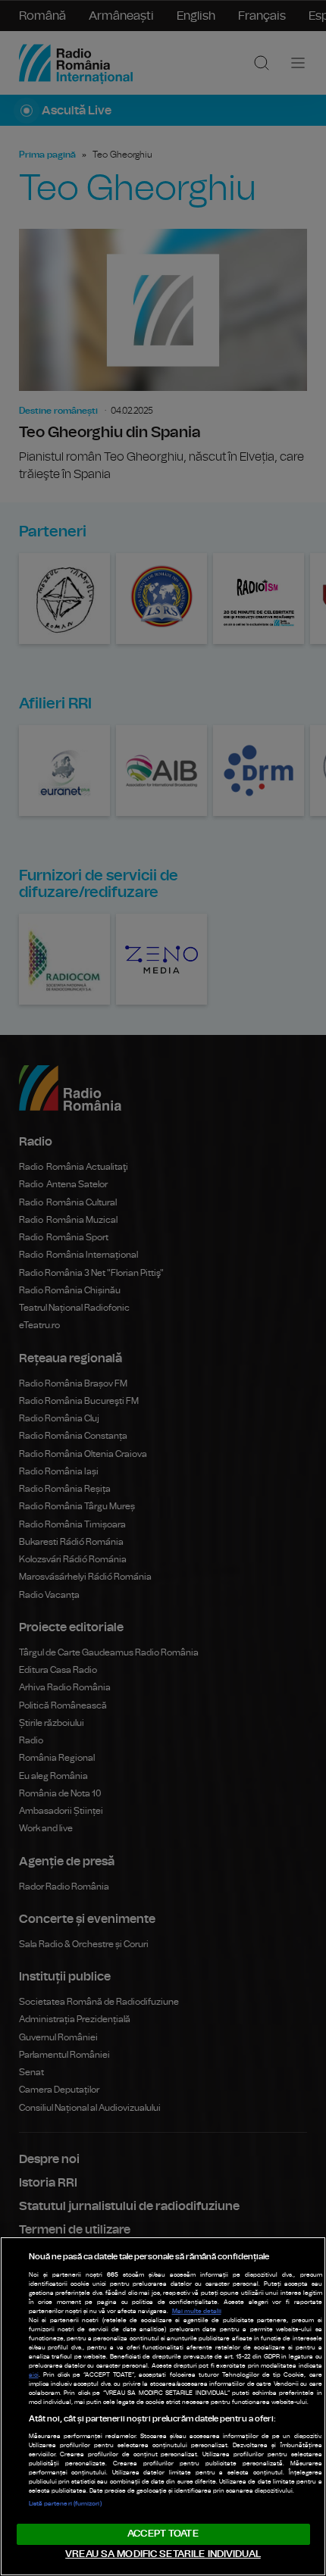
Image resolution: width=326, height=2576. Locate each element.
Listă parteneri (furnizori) (65, 2504)
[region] (163, 2406)
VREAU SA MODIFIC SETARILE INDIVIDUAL (163, 2554)
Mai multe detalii (197, 2312)
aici (34, 2375)
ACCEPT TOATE (163, 2534)
